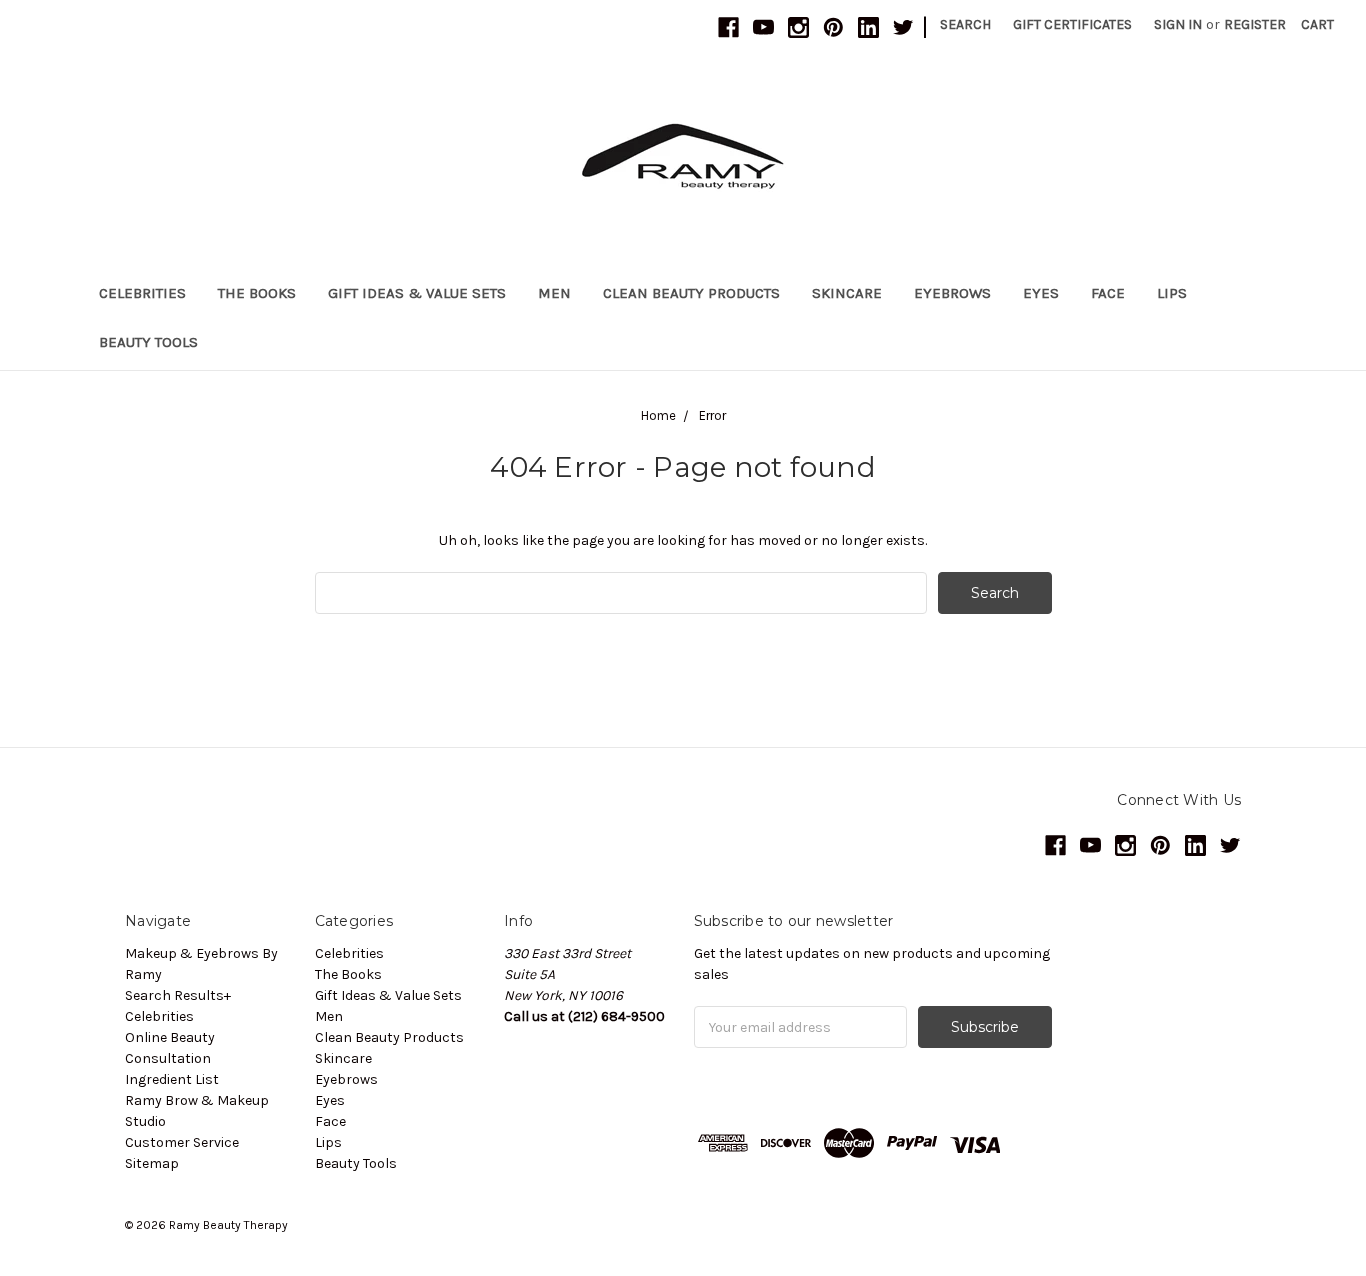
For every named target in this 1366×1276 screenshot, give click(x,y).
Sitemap (152, 1163)
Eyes (1041, 293)
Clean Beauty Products (691, 293)
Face (1108, 293)
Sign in (1178, 24)
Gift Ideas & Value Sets (417, 293)
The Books (257, 293)
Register (1255, 24)
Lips (1172, 293)
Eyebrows (952, 293)
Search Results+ (178, 995)
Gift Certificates (1072, 24)
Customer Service (182, 1142)
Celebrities (142, 293)
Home (658, 415)
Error (712, 415)
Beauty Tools (148, 342)
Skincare (847, 293)
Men (554, 293)
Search (965, 24)
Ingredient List (172, 1079)
